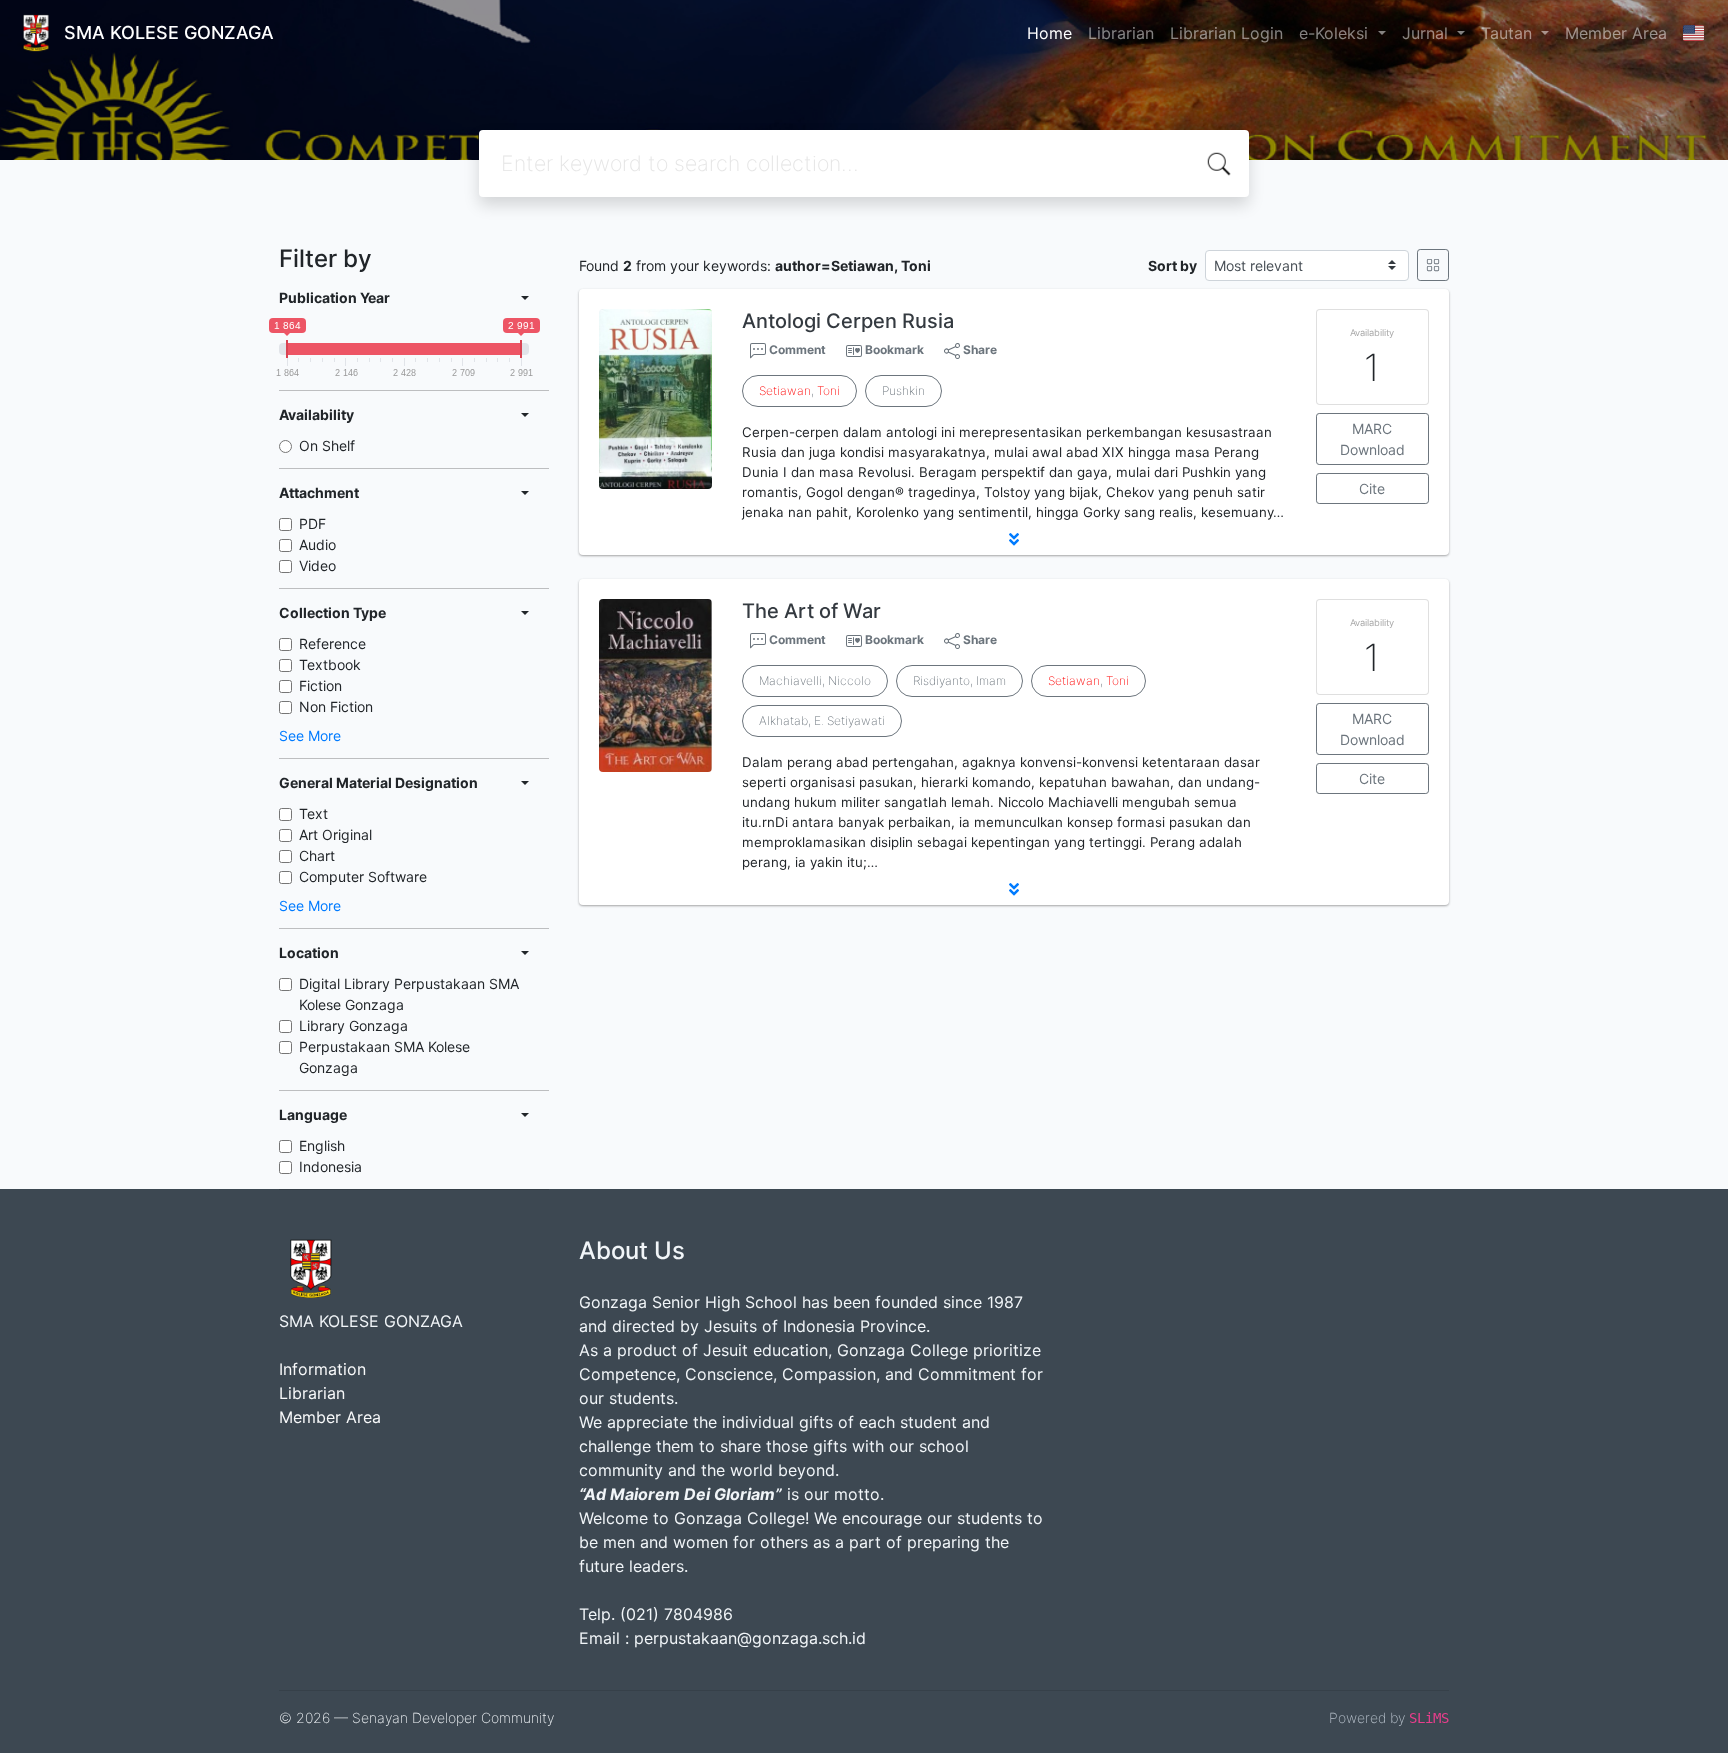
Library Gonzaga (353, 1025)
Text (313, 813)
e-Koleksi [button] (1336, 33)
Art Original (335, 834)
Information (322, 1369)
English (322, 1145)
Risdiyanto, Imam (959, 680)
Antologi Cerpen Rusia (848, 321)
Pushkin (903, 390)
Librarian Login (1226, 33)
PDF (312, 523)
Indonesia (330, 1166)
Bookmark (894, 349)
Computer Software (363, 876)
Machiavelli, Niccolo (815, 680)
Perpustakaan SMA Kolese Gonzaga (384, 1057)
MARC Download (1372, 439)
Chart (317, 855)
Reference (332, 643)
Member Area (1616, 33)
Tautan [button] (1509, 33)
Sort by (1172, 265)
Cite (1372, 488)
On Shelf (327, 445)
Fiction (320, 685)
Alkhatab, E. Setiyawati (822, 720)
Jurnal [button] (1427, 33)
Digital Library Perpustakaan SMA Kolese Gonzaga (409, 994)
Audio (317, 544)
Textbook (330, 664)
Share (978, 349)
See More (310, 735)
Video (317, 565)
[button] (1014, 539)
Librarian (1121, 33)
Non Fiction (336, 706)
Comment (796, 349)
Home (1049, 33)
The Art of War (811, 611)
